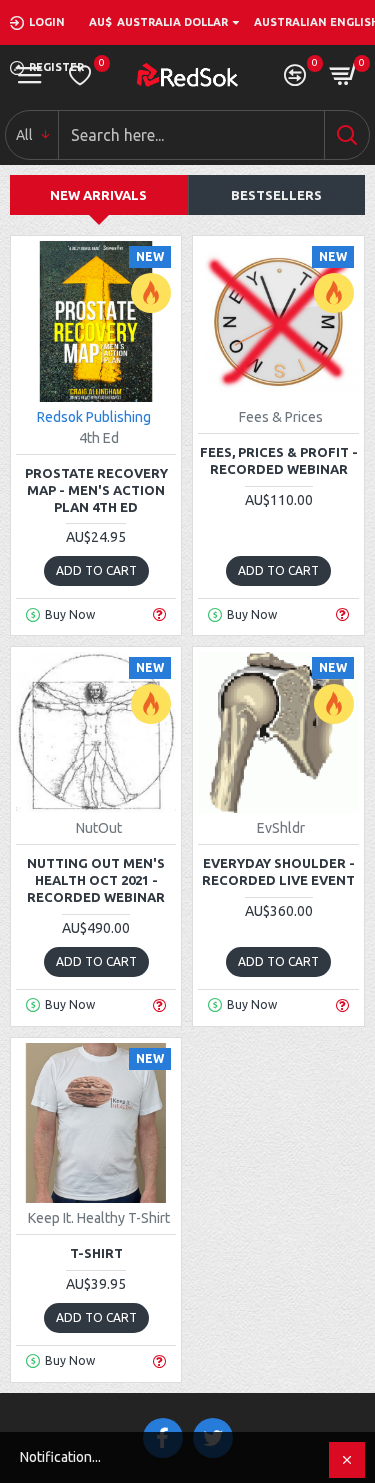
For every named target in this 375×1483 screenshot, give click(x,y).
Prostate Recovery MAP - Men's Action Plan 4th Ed (96, 490)
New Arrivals (98, 195)
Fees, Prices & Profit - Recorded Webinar (279, 460)
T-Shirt (96, 1253)
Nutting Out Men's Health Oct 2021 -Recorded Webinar (96, 880)
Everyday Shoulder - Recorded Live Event (278, 871)
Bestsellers (276, 195)
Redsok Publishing (94, 417)
